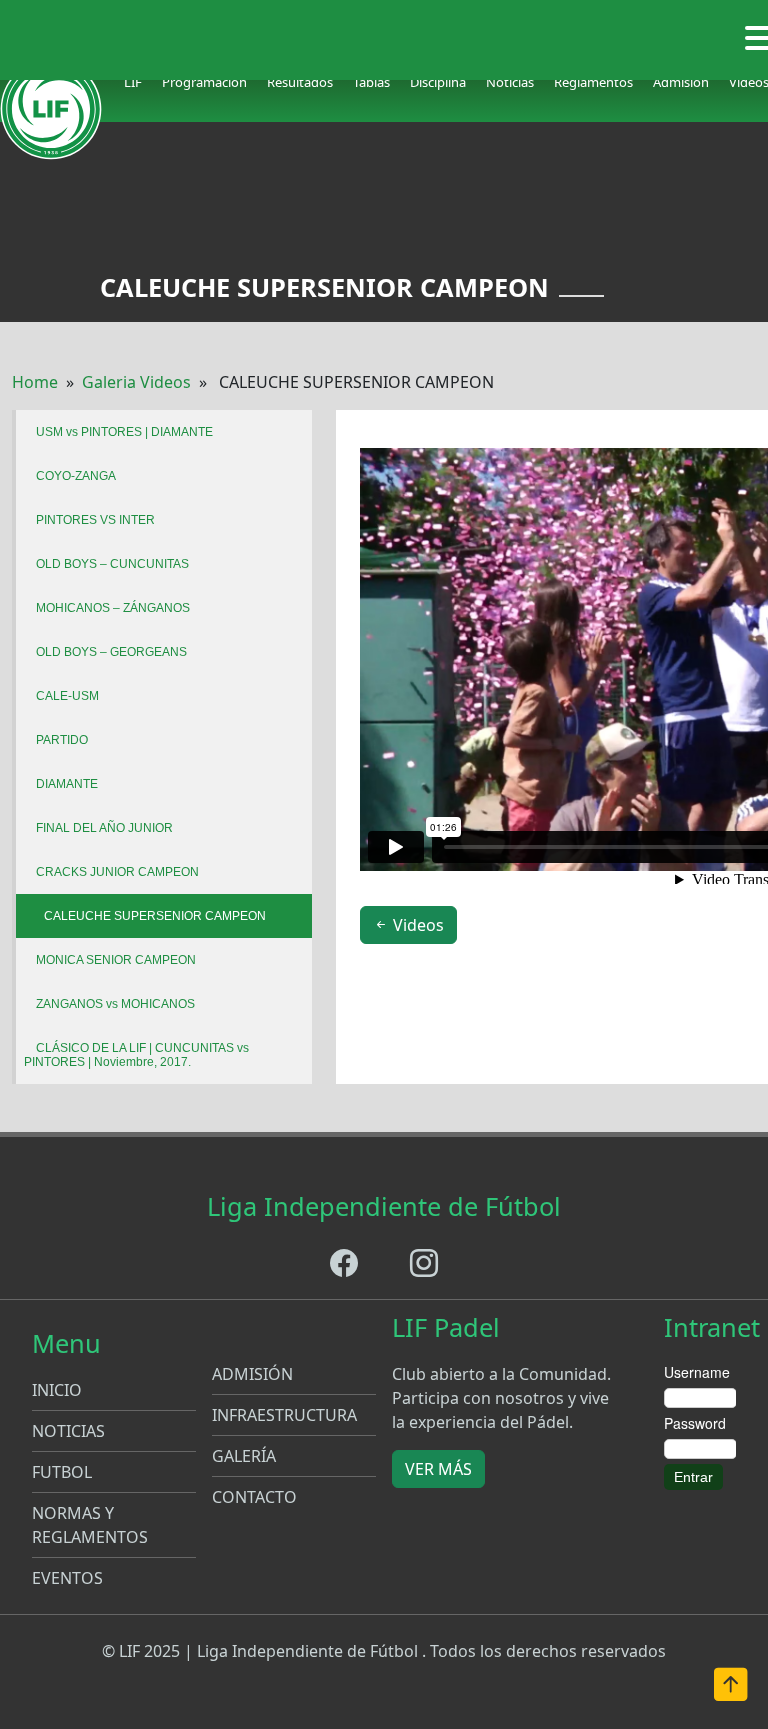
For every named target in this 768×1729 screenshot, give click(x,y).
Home (35, 382)
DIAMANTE (67, 784)
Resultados (300, 82)
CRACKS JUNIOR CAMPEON (117, 872)
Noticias (510, 82)
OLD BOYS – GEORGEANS (111, 652)
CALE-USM (67, 696)
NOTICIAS (68, 1431)
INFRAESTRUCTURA (284, 1415)
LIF (133, 82)
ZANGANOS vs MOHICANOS (115, 1004)
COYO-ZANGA (76, 476)
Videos (416, 925)
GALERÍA (244, 1456)
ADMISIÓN (252, 1374)
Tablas (371, 82)
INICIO (57, 1390)
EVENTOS (67, 1578)
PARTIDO (62, 740)
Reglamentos (593, 82)
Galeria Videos (136, 382)
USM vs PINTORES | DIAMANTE (124, 432)
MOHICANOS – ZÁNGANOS (113, 608)
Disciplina (438, 82)
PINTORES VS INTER (95, 520)
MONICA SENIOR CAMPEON (116, 960)
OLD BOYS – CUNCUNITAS (112, 564)
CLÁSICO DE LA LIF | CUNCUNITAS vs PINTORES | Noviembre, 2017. (136, 1055)
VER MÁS (438, 1469)
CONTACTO (254, 1497)
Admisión (681, 82)
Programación (204, 82)
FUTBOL (62, 1472)
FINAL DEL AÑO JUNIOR (104, 828)
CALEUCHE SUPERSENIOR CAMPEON (155, 916)
